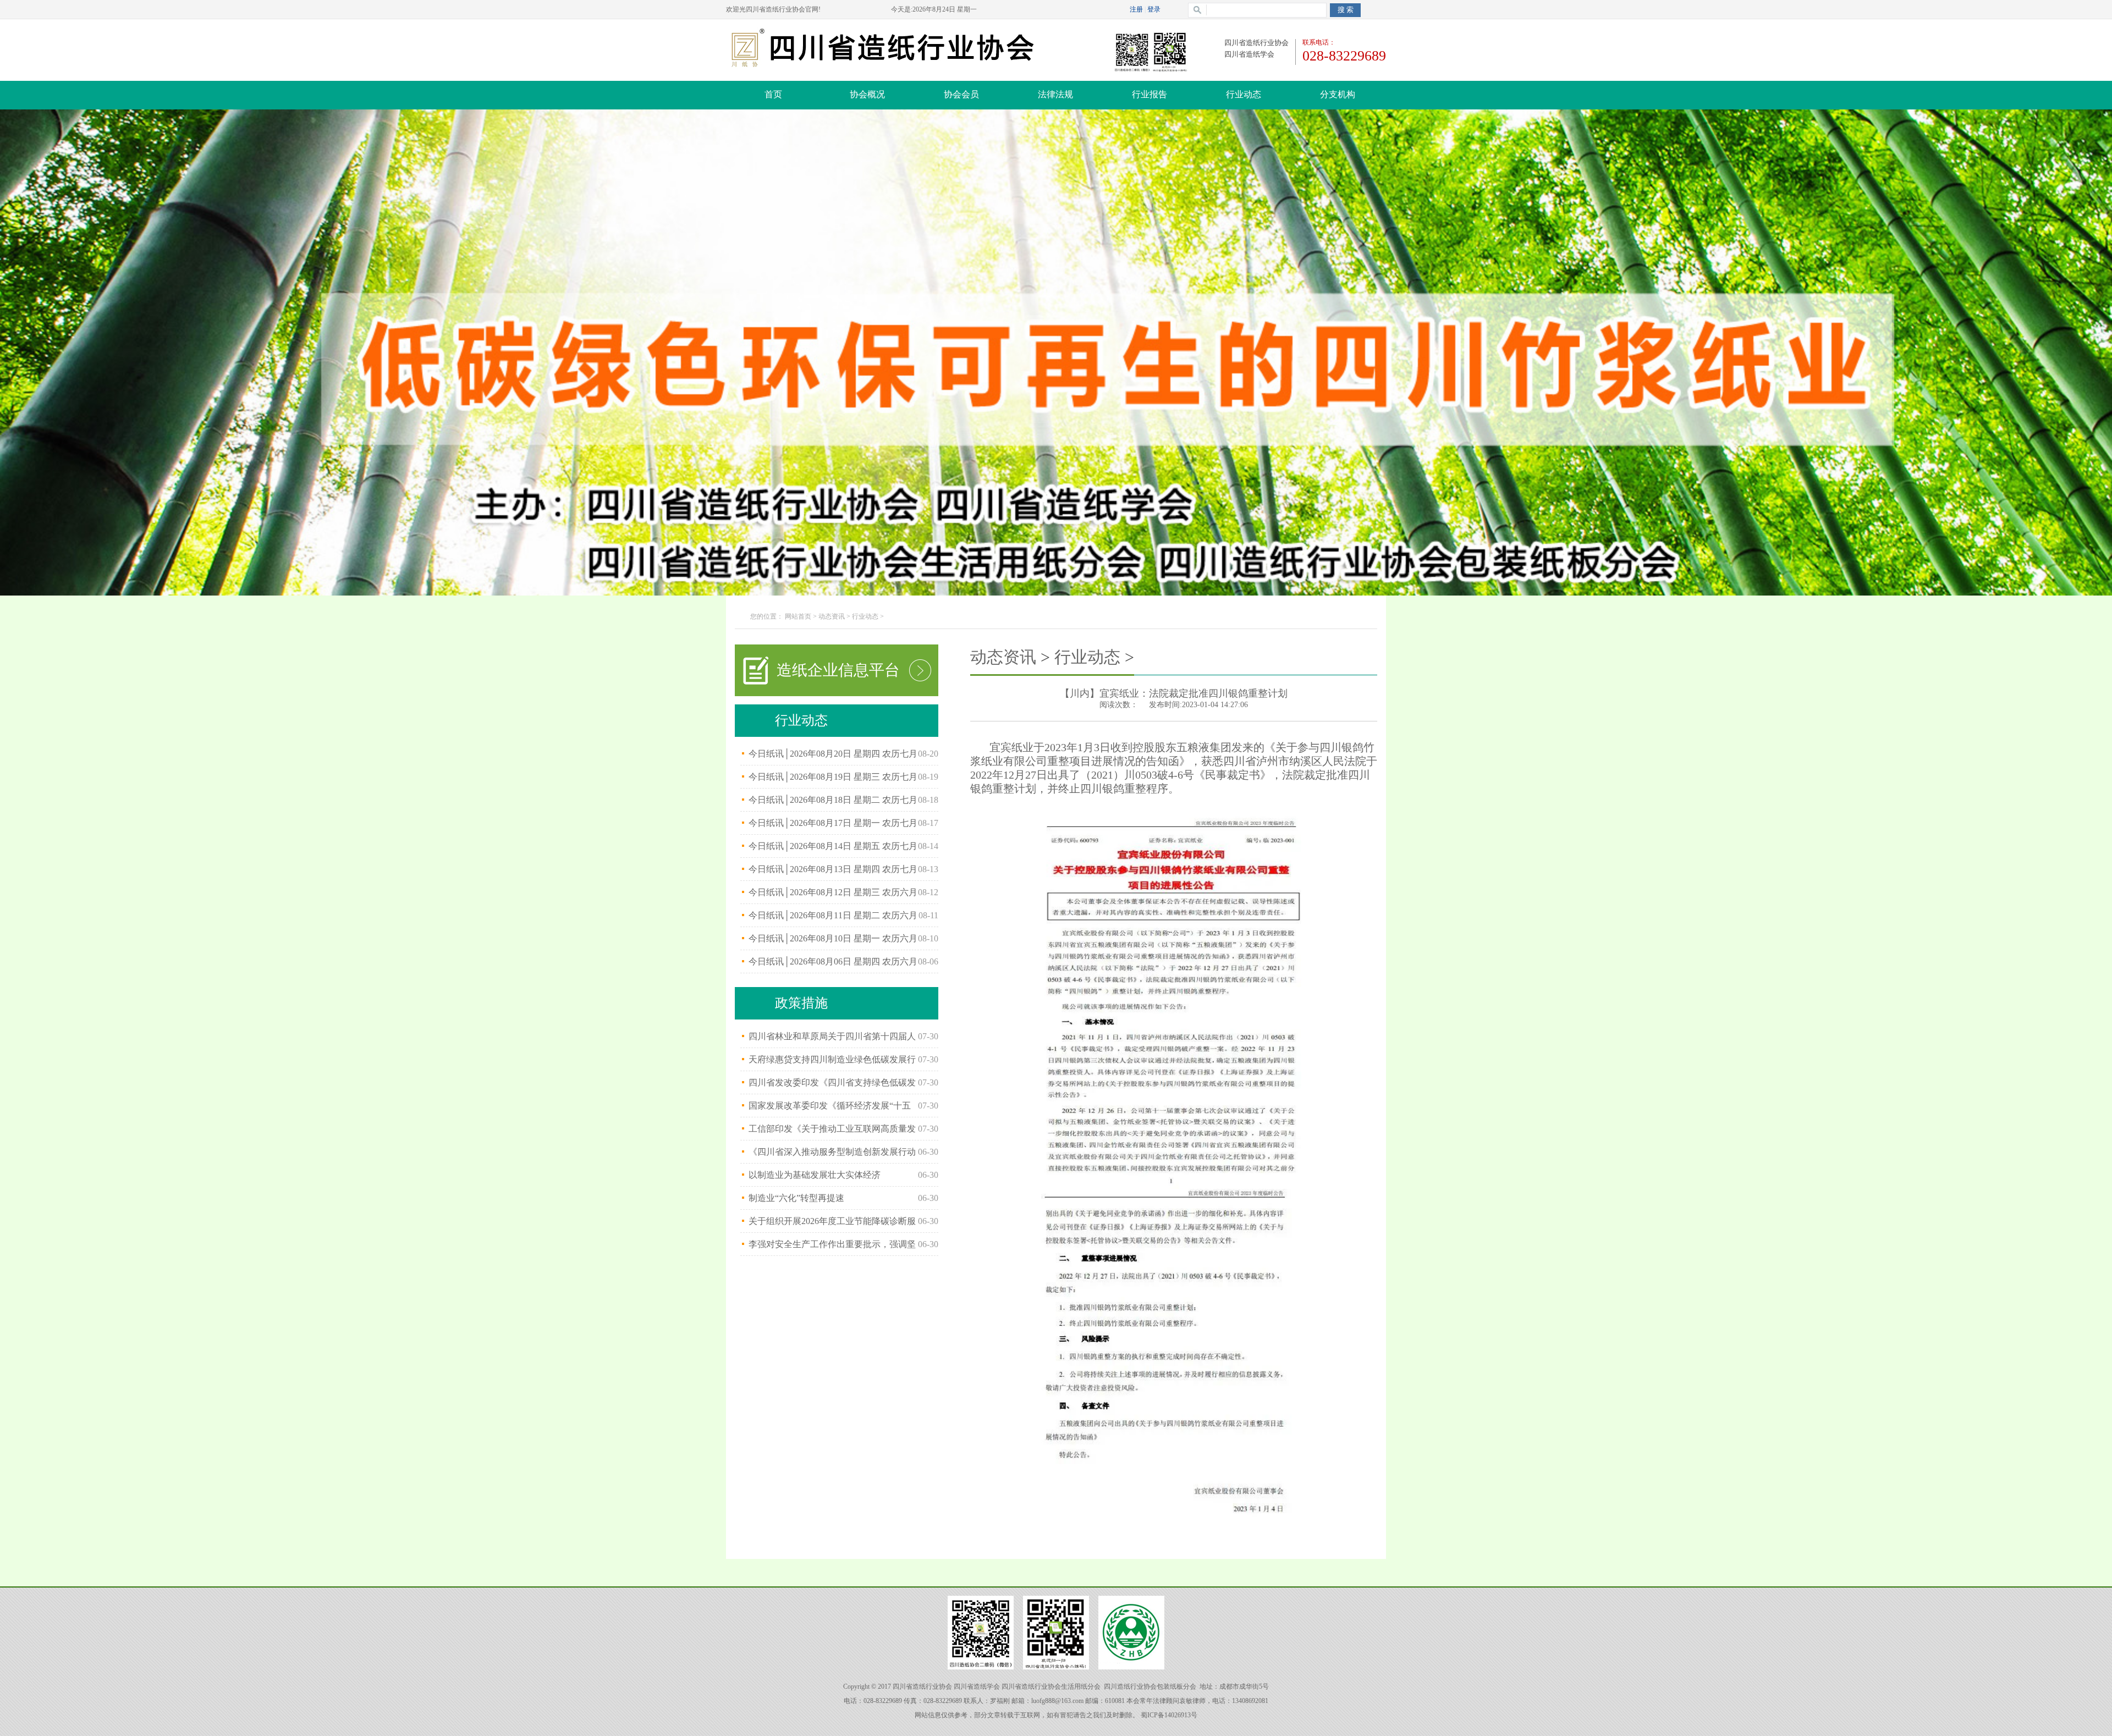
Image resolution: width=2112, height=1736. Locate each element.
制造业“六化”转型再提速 (796, 1198)
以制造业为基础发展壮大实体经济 (815, 1175)
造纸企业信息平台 (838, 670)
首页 (773, 94)
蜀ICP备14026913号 (1169, 1715)
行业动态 (865, 616)
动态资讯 (832, 616)
